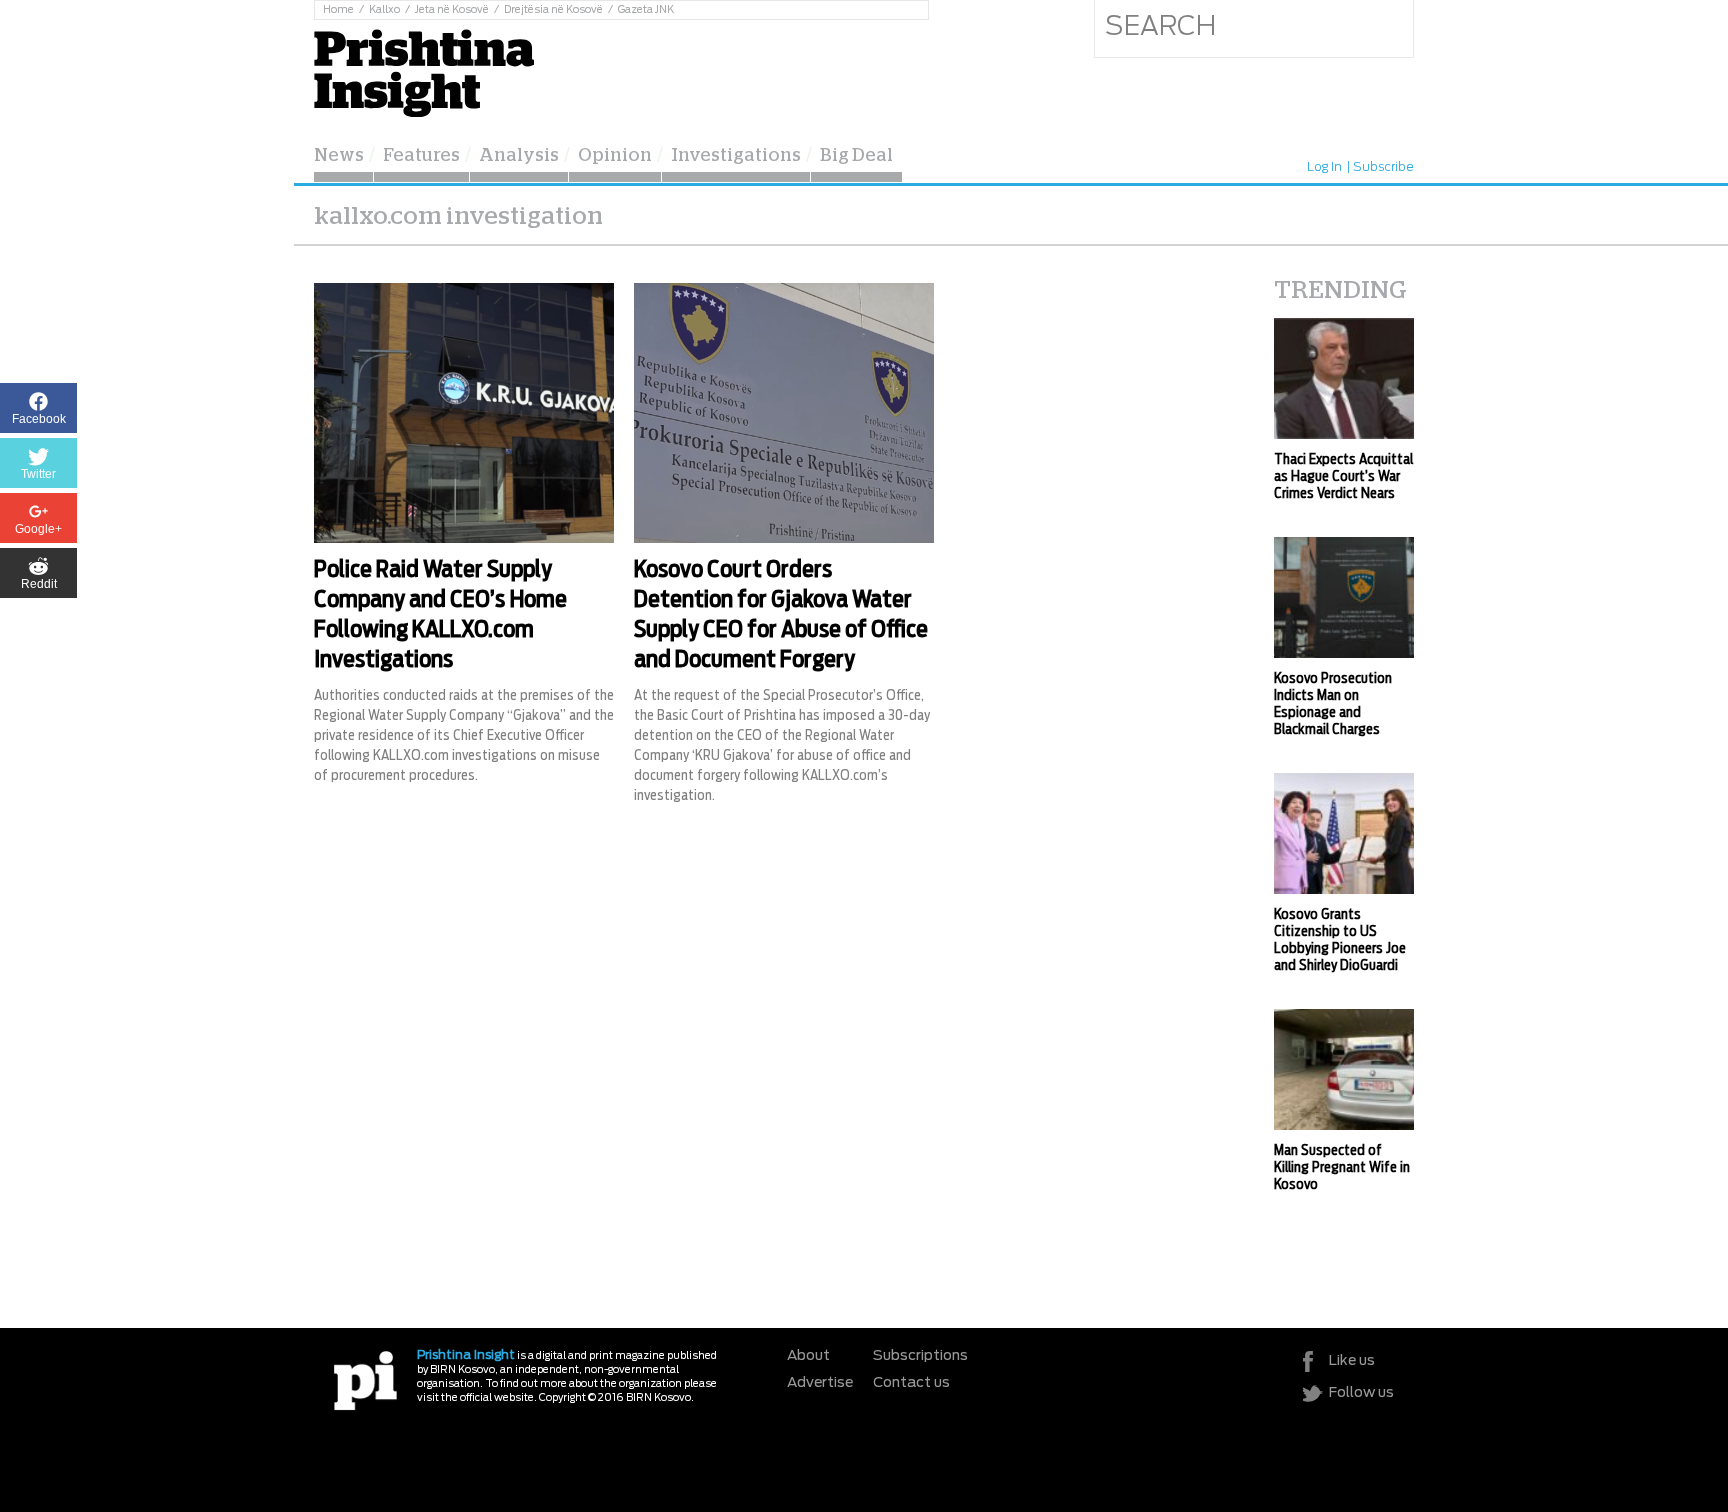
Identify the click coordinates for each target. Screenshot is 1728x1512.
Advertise (820, 1383)
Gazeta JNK (646, 10)
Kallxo (384, 10)
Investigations (736, 156)
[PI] (365, 1379)
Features (421, 156)
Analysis (519, 156)
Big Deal (856, 156)
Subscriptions (920, 1356)
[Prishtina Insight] (424, 70)
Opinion (615, 156)
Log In (1324, 167)
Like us (1352, 1361)
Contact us (911, 1383)
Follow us (1361, 1393)
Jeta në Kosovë (452, 10)
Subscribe (1383, 167)
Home (338, 10)
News (339, 156)
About (808, 1356)
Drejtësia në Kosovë (553, 10)
